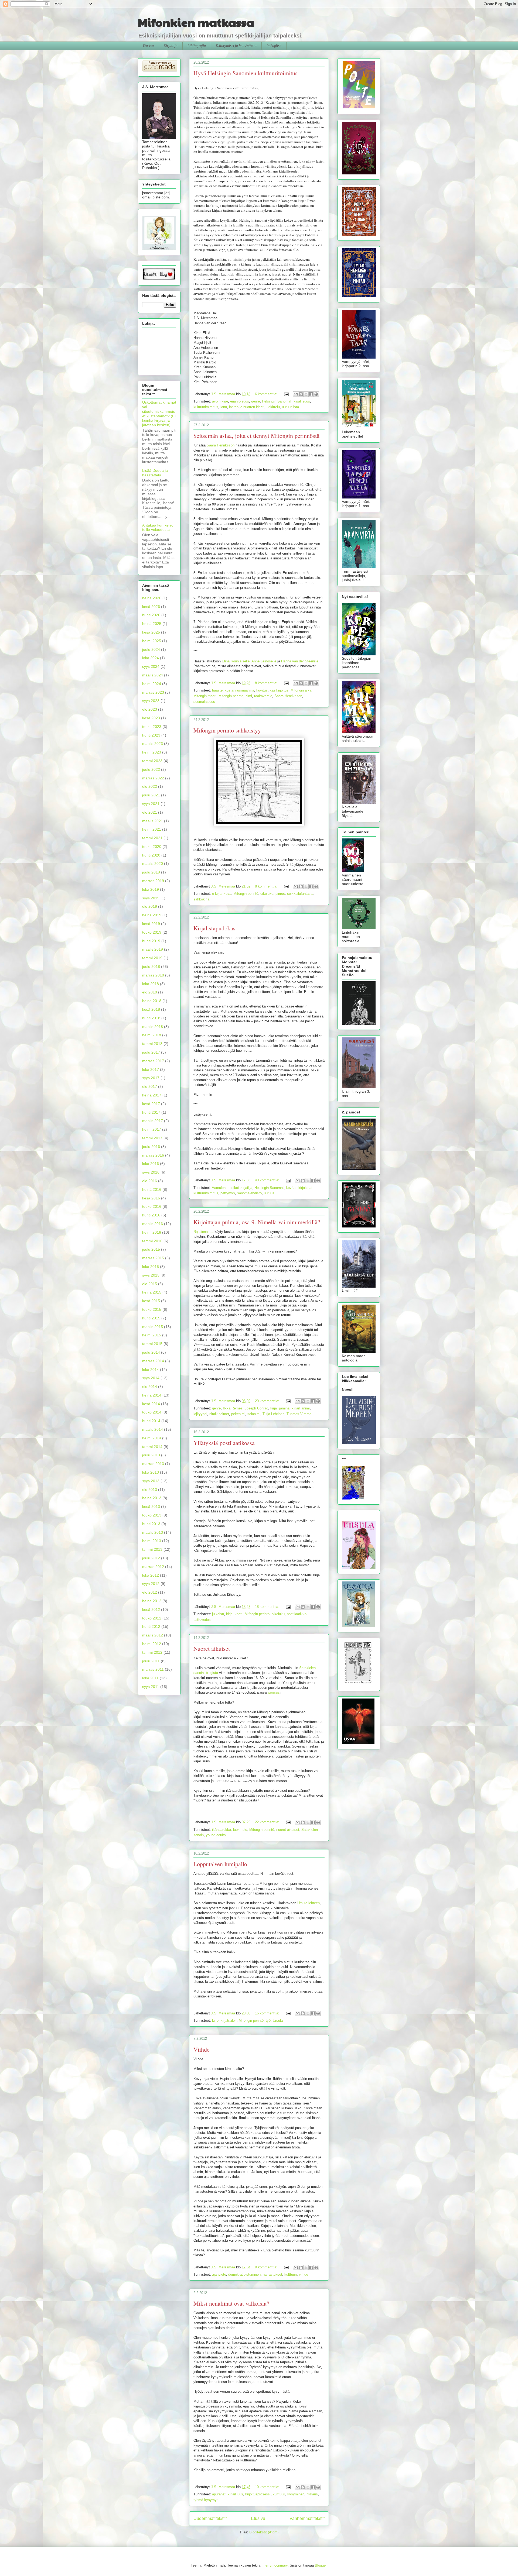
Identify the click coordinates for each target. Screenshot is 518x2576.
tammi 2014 (152, 1447)
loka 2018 (151, 984)
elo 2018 (150, 992)
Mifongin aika (301, 690)
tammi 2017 (152, 1138)
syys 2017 (151, 1078)
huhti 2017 (151, 1112)
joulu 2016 (151, 1147)
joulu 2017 (151, 1052)
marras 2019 (153, 881)
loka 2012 (151, 1575)
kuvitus (262, 690)
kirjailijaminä (280, 1408)
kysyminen (296, 2494)
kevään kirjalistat (299, 1188)
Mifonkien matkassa (196, 22)
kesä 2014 (151, 1404)
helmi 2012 (152, 1644)
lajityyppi (200, 1414)
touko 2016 (152, 1206)
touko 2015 (152, 1309)
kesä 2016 (151, 1198)
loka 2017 (151, 1069)
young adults (216, 1835)
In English (274, 46)
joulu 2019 (151, 872)
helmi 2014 (152, 1438)
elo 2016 (150, 1181)
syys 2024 (151, 666)
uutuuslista (290, 407)
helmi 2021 (152, 829)
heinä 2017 (152, 1095)
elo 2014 (150, 1387)
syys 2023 (151, 701)
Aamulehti (220, 1188)
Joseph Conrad (256, 1408)
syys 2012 (151, 1584)
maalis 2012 (153, 1635)
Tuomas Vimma (299, 1414)
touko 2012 (152, 1618)
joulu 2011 (151, 1661)
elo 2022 (150, 786)
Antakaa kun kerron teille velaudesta (159, 527)
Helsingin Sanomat (277, 401)
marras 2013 (153, 1464)
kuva (227, 894)
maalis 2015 (153, 1327)
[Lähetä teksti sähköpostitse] (286, 394)
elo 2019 (150, 906)
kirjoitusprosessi (258, 2494)
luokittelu (273, 407)
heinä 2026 (152, 598)
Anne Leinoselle (264, 661)
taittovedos (202, 1620)
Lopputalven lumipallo (220, 1864)
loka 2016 (151, 1164)
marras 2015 (153, 1258)
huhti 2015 (151, 1318)
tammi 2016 (152, 1241)
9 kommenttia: (267, 2267)
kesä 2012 (151, 1609)
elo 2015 (150, 1284)
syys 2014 (151, 1378)
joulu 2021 (151, 795)
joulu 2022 (151, 769)
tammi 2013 (152, 1549)
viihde (304, 2274)
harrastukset (272, 2274)
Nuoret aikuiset (212, 1648)
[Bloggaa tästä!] (301, 394)
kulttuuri (291, 2274)
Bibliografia (197, 46)
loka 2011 (150, 1678)
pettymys (228, 1193)
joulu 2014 (151, 1352)
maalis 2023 (153, 744)
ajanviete (219, 2274)
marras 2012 (153, 1567)
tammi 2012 (152, 1652)
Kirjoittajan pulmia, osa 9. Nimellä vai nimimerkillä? (257, 1222)
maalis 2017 (153, 1121)
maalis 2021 (153, 821)
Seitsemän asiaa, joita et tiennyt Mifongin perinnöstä (256, 436)
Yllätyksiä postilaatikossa (224, 1443)
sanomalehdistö (249, 1193)
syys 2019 (151, 898)
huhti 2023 (151, 735)
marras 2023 (153, 692)
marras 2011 (153, 1669)
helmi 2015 (152, 1335)
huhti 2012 (151, 1626)
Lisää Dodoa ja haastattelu (155, 473)
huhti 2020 (151, 855)
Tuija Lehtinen (273, 1414)
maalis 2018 (153, 1027)
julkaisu (218, 1614)
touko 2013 (152, 1515)
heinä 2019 (152, 915)
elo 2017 (150, 1086)
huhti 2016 (151, 1215)
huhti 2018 (151, 1018)
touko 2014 (152, 1412)
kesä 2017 (151, 1104)
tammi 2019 (152, 958)
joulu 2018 (151, 967)
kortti (239, 1614)
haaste (217, 690)
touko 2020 (152, 847)
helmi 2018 (152, 1035)
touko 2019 (152, 932)
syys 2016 (151, 1172)
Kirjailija (171, 46)
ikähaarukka (221, 1830)
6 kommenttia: (267, 394)
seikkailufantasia (300, 894)
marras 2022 (153, 778)
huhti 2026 (151, 615)
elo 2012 (150, 1592)
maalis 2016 (153, 1224)
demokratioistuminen (244, 2274)
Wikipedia (274, 1693)
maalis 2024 (153, 675)
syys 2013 (151, 1481)
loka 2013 (151, 1472)
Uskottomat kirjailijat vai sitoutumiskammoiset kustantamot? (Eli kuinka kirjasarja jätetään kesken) (159, 414)
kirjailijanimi (301, 1408)
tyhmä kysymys (206, 2500)
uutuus (269, 1193)
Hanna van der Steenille (300, 661)
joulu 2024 (151, 649)
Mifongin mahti (205, 696)
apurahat (219, 2494)
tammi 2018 (152, 1044)
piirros (280, 894)
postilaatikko (297, 1614)
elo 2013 (150, 1490)
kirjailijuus (235, 2494)
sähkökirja (201, 899)
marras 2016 (153, 1155)
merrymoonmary (275, 2565)
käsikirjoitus (279, 690)
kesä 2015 (151, 1301)
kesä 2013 (151, 1507)
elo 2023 (150, 709)
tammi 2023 (152, 761)
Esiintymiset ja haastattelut (236, 46)
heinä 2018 (152, 1001)
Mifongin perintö (231, 696)
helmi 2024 (152, 684)
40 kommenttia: (268, 1180)
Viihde (202, 2049)
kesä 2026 (151, 607)
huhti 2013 (151, 1524)
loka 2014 (151, 1370)
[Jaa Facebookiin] (311, 394)
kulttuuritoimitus (206, 407)
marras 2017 (153, 1061)
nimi (249, 696)
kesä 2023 (151, 718)
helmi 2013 (152, 1541)
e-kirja (217, 894)
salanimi (254, 1414)
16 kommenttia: (268, 2013)
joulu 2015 (151, 1249)
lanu (224, 407)
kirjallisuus (302, 401)
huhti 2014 (151, 1421)
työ (268, 2020)
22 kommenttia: (268, 1822)
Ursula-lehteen (309, 1903)
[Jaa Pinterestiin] (316, 394)
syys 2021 (151, 804)
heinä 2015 (152, 1292)
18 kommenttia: (268, 1607)
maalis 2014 (153, 1429)
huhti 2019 (151, 941)
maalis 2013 (153, 1532)
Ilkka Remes (233, 1408)
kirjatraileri (229, 2020)
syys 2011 (151, 1687)
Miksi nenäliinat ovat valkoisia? (231, 2303)
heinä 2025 (152, 624)
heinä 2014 (152, 1395)
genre (255, 401)
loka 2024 (151, 658)
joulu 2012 (151, 1558)
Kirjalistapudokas (214, 928)
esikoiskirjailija (241, 1188)
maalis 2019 (153, 949)
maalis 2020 (153, 864)
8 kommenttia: (267, 683)
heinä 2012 (152, 1601)
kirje (229, 1614)
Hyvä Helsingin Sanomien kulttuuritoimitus (246, 73)
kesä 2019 (151, 924)
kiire (215, 2020)
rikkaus (312, 2494)
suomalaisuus (204, 702)
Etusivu (148, 46)
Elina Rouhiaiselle (236, 661)
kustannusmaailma (239, 690)
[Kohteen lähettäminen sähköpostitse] (296, 394)
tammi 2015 (152, 1344)
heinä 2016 (152, 1189)
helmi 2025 (152, 641)
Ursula (278, 2020)
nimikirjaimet (219, 1414)
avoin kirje (220, 401)
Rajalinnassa (203, 1232)
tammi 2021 (152, 838)
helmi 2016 (152, 1232)
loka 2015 (151, 1267)
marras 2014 (153, 1361)
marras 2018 (153, 975)
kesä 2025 (151, 632)
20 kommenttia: (268, 1401)
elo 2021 (150, 812)
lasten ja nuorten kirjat (246, 407)
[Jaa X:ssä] (306, 394)
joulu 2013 (151, 1455)
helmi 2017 (152, 1129)
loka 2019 (151, 889)
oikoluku (267, 894)
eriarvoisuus (240, 401)
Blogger (321, 2565)
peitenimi (238, 1414)
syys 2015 (151, 1275)
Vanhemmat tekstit (307, 2518)
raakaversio (263, 696)
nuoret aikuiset (288, 1830)
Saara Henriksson (221, 445)
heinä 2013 (152, 1498)
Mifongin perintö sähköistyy (227, 730)
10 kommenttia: (268, 2487)
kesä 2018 (151, 1009)
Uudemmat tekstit (210, 2518)
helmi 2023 (152, 752)
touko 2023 (152, 727)
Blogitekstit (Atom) (264, 2532)
